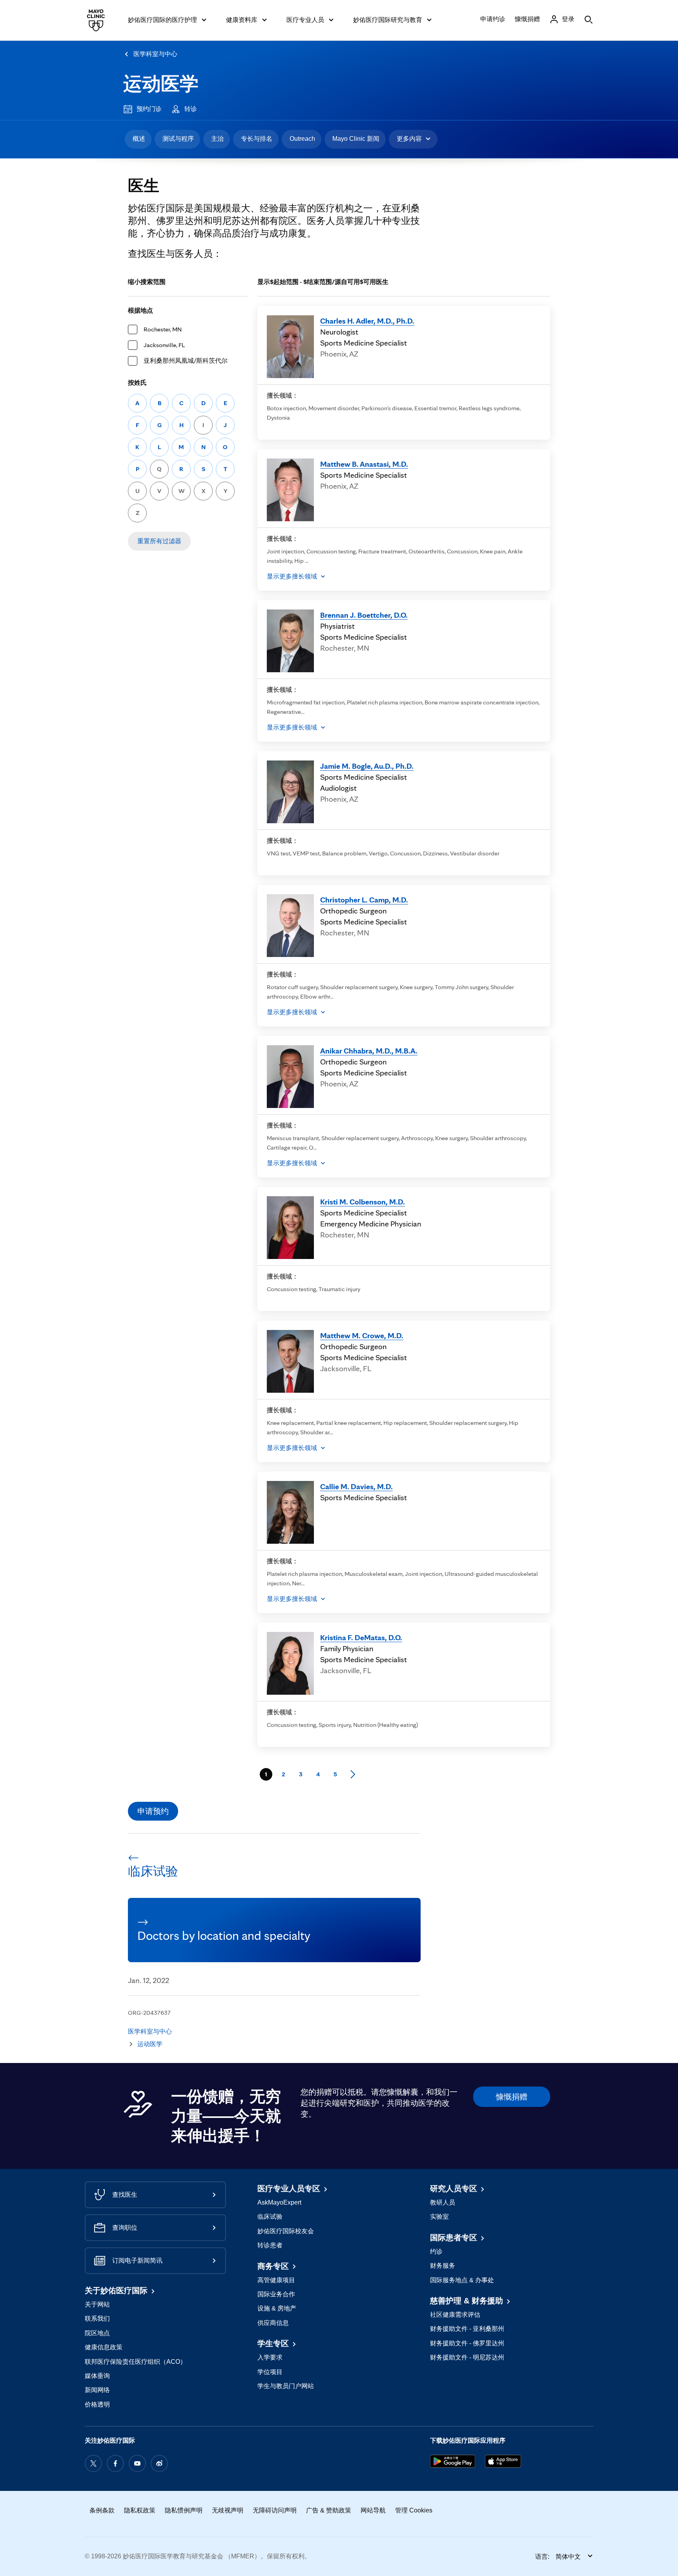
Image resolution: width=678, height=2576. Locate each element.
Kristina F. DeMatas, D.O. (361, 1637)
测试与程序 (178, 139)
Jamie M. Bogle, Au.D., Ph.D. (367, 766)
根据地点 (140, 310)
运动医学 (161, 84)
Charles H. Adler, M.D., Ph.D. (367, 321)
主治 (217, 139)
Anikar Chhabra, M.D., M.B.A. (369, 1051)
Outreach (302, 139)
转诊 (191, 109)
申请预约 (153, 1811)
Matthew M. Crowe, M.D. (362, 1335)
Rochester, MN (163, 329)
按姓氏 (137, 383)
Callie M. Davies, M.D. (356, 1486)
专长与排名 (257, 139)
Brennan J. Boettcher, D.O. (364, 615)
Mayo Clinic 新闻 (356, 139)
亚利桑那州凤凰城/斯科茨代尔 (186, 361)
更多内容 (409, 139)
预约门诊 (149, 109)
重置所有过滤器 (159, 541)
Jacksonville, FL (164, 345)
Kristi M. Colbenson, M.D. (363, 1202)
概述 (139, 139)
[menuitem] (138, 139)
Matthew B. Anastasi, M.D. (364, 464)
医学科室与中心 (155, 54)
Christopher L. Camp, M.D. (364, 900)
